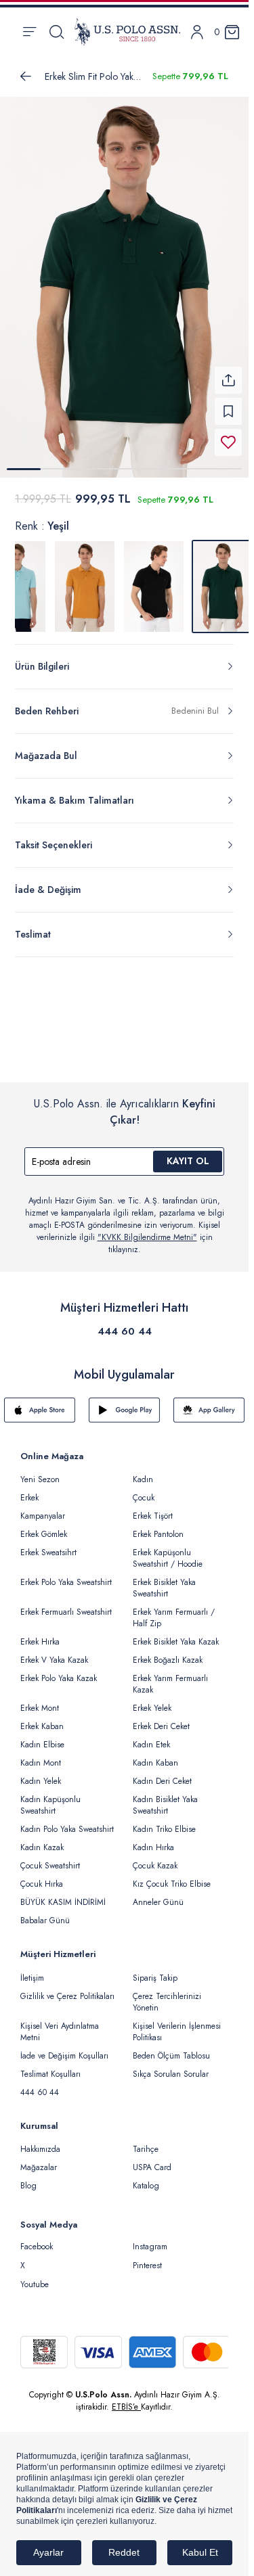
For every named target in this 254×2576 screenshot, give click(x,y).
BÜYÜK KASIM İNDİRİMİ (63, 1894)
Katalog (146, 2178)
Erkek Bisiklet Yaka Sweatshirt (164, 1580)
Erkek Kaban (42, 1718)
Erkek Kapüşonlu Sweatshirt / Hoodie (168, 1550)
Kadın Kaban (155, 1755)
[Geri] (26, 76)
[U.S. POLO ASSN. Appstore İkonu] (40, 1402)
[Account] (197, 32)
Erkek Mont (40, 1700)
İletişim (32, 1970)
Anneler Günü (158, 1894)
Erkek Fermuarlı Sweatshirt (66, 1604)
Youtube (35, 2276)
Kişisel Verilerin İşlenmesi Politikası (177, 2024)
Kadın (143, 1471)
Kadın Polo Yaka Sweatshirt (67, 1821)
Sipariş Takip (155, 1970)
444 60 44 (125, 1323)
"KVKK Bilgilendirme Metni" (147, 1229)
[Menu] (29, 32)
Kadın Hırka (153, 1839)
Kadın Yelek (41, 1773)
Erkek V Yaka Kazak (54, 1652)
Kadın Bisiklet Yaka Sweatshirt (165, 1797)
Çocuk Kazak (155, 1858)
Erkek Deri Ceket (161, 1718)
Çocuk (144, 1490)
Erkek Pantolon (158, 1526)
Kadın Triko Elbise (164, 1821)
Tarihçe (146, 2141)
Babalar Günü (45, 1912)
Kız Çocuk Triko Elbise (172, 1876)
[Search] (57, 32)
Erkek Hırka (40, 1634)
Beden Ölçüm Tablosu (171, 2048)
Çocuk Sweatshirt (50, 1858)
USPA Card (152, 2159)
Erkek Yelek (152, 1700)
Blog (28, 2178)
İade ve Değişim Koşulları (64, 2048)
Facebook (37, 2238)
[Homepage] (127, 32)
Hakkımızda (40, 2141)
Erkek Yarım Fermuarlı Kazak (170, 1676)
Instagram (150, 2238)
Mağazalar (39, 2159)
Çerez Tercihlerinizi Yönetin (167, 1994)
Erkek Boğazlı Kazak (168, 1652)
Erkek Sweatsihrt (48, 1544)
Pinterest (147, 2257)
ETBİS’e (126, 2399)
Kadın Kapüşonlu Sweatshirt (50, 1797)
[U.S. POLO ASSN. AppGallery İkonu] (209, 1402)
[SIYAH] (154, 578)
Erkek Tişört (153, 1508)
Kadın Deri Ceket (162, 1773)
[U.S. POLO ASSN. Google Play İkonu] (124, 1402)
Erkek (29, 1490)
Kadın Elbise (42, 1736)
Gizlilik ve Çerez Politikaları (67, 1988)
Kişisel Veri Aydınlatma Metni (60, 2024)
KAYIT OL (188, 1153)
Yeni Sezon (40, 1471)
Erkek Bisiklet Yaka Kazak (176, 1634)
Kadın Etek (151, 1736)
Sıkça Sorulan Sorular (171, 2066)
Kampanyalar (43, 1508)
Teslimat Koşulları (50, 2066)
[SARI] (85, 578)
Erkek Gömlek (44, 1526)
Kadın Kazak (42, 1839)
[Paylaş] (228, 372)
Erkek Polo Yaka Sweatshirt (66, 1574)
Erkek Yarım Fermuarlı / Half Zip (174, 1610)
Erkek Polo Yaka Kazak (59, 1670)
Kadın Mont (41, 1755)
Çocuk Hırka (42, 1876)
